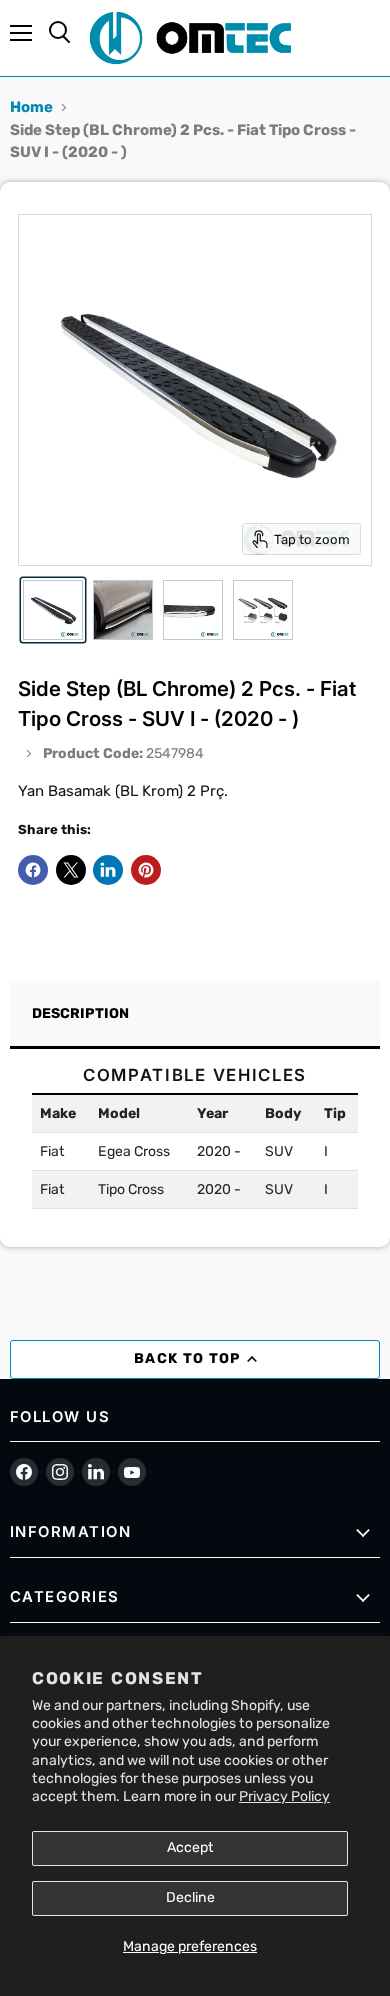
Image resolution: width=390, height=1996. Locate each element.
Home (31, 107)
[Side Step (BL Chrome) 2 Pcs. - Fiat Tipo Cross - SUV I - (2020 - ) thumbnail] (53, 610)
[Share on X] (71, 870)
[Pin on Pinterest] (146, 870)
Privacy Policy (284, 1796)
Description (80, 1013)
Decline (190, 1897)
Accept (190, 1847)
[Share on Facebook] (33, 870)
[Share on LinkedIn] (108, 870)
